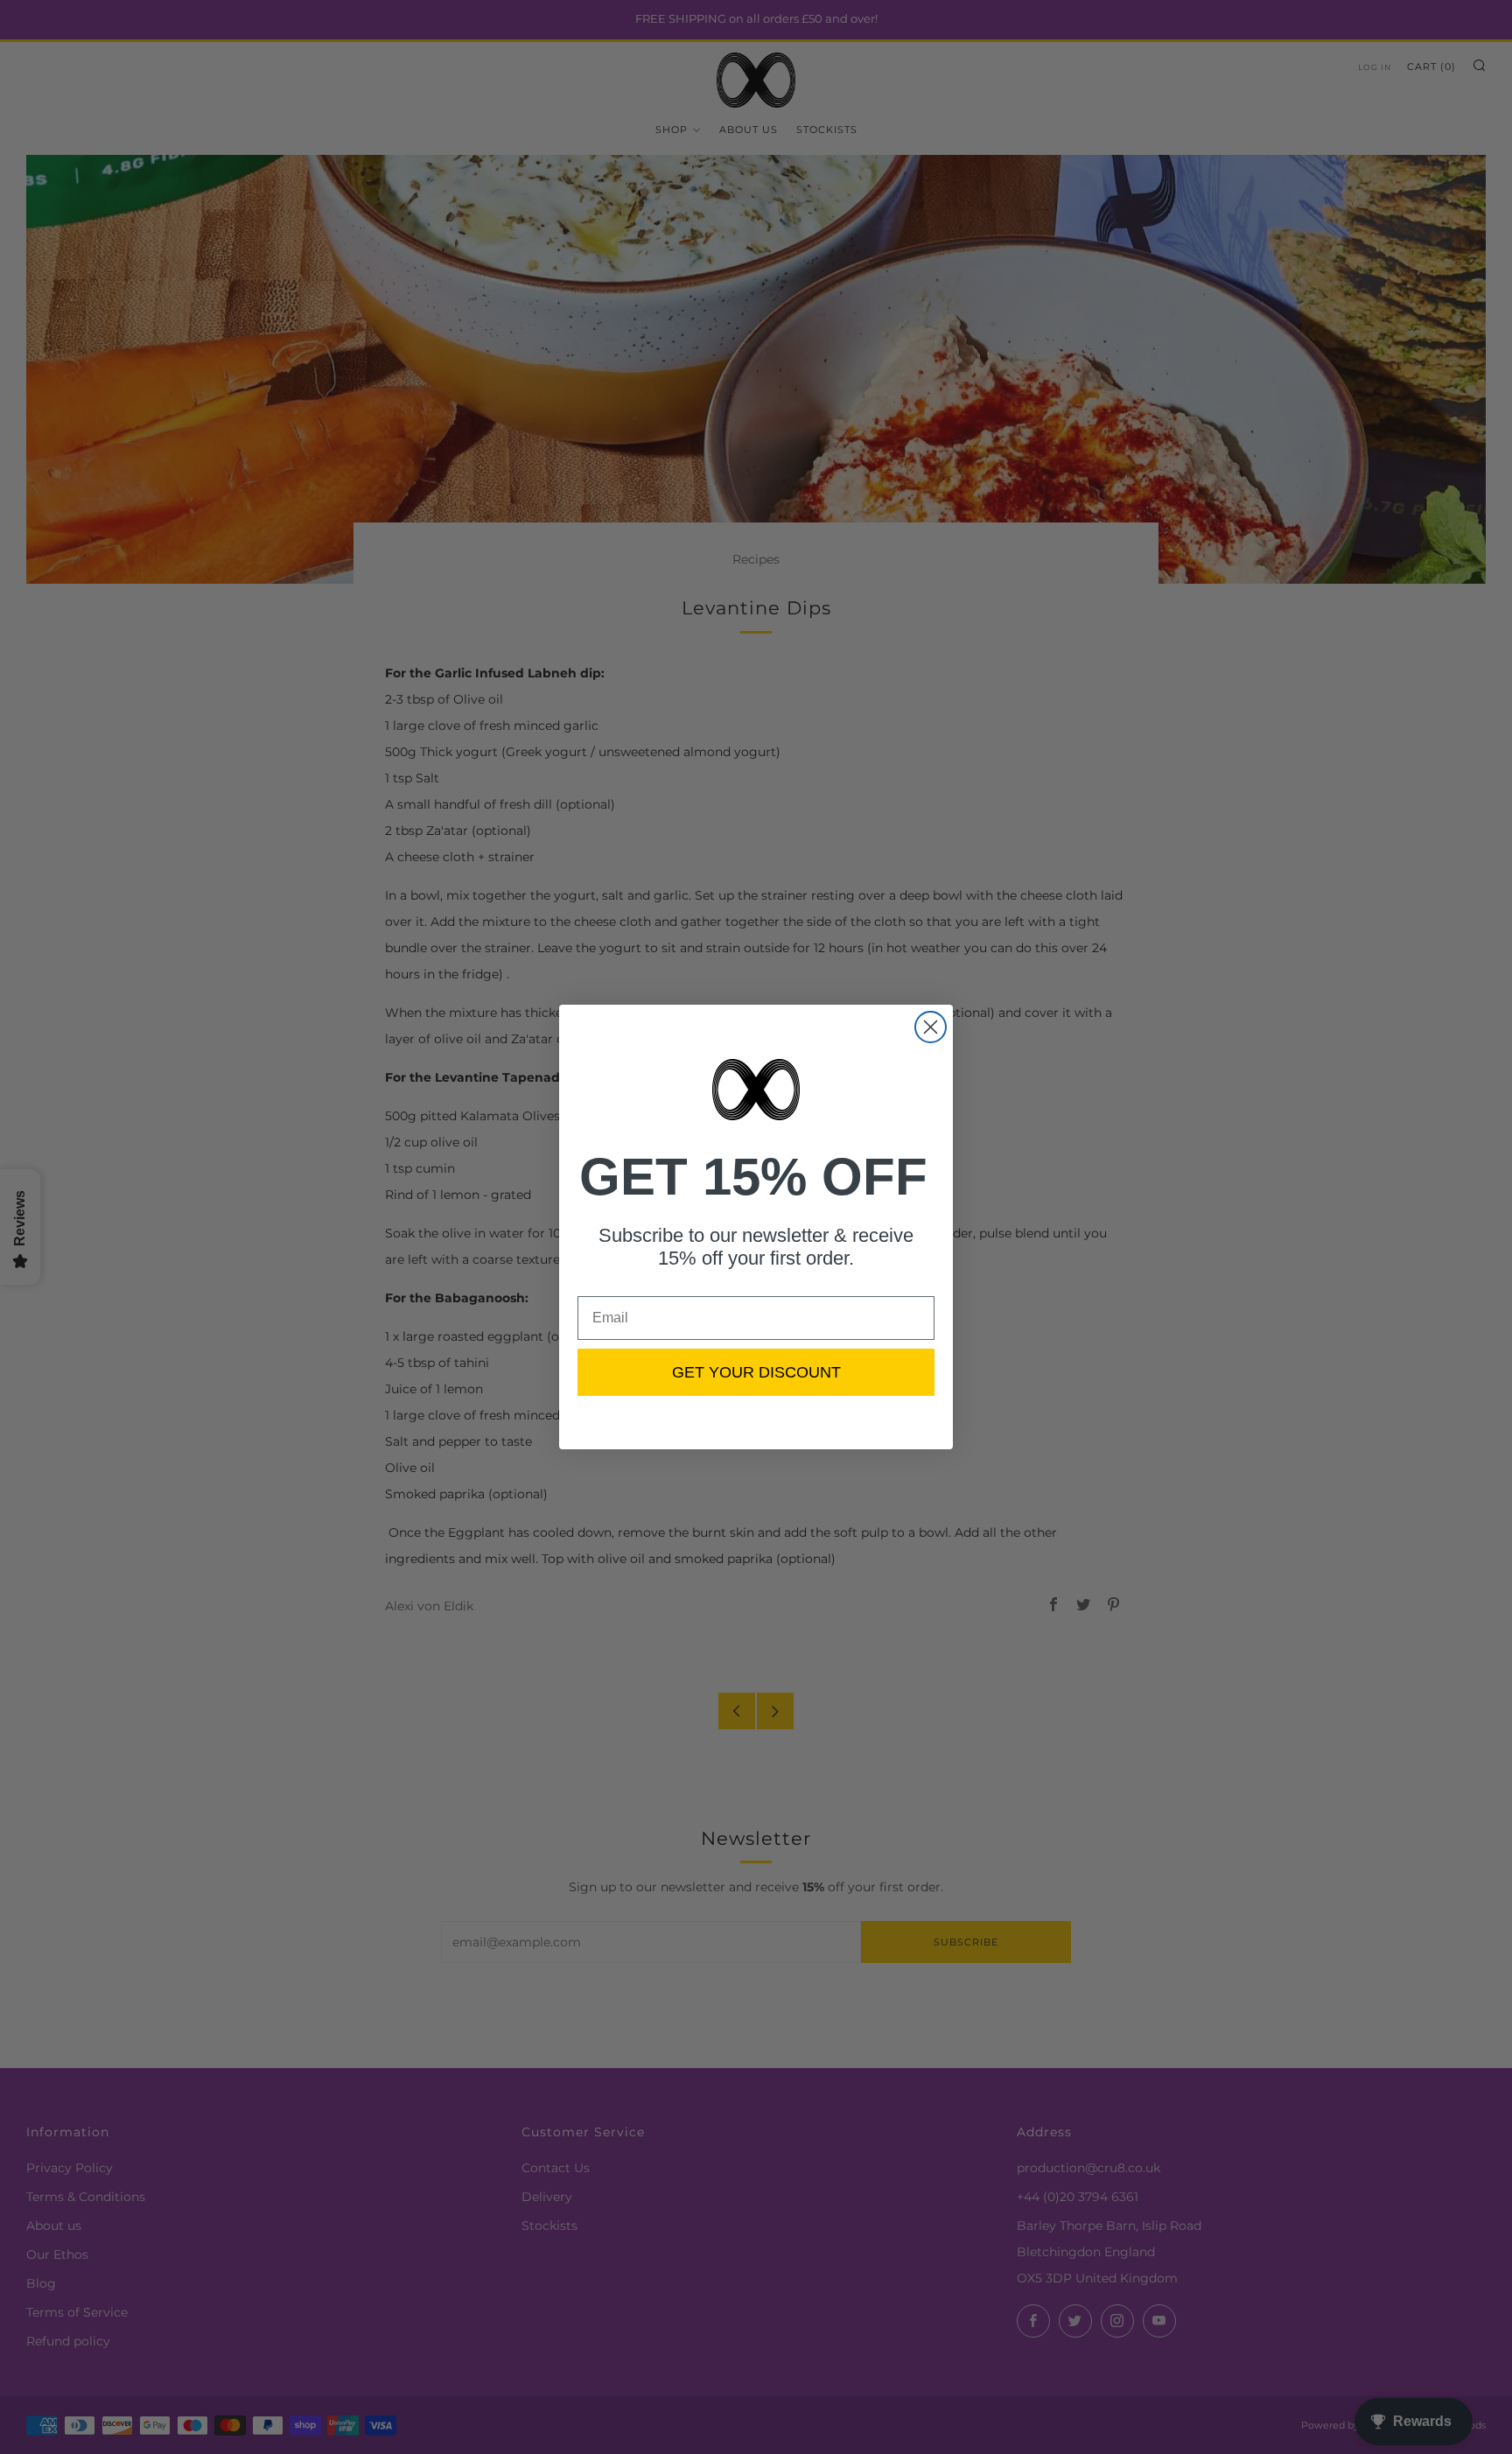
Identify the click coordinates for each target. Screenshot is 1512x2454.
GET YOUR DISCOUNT (756, 1372)
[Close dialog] (931, 1027)
